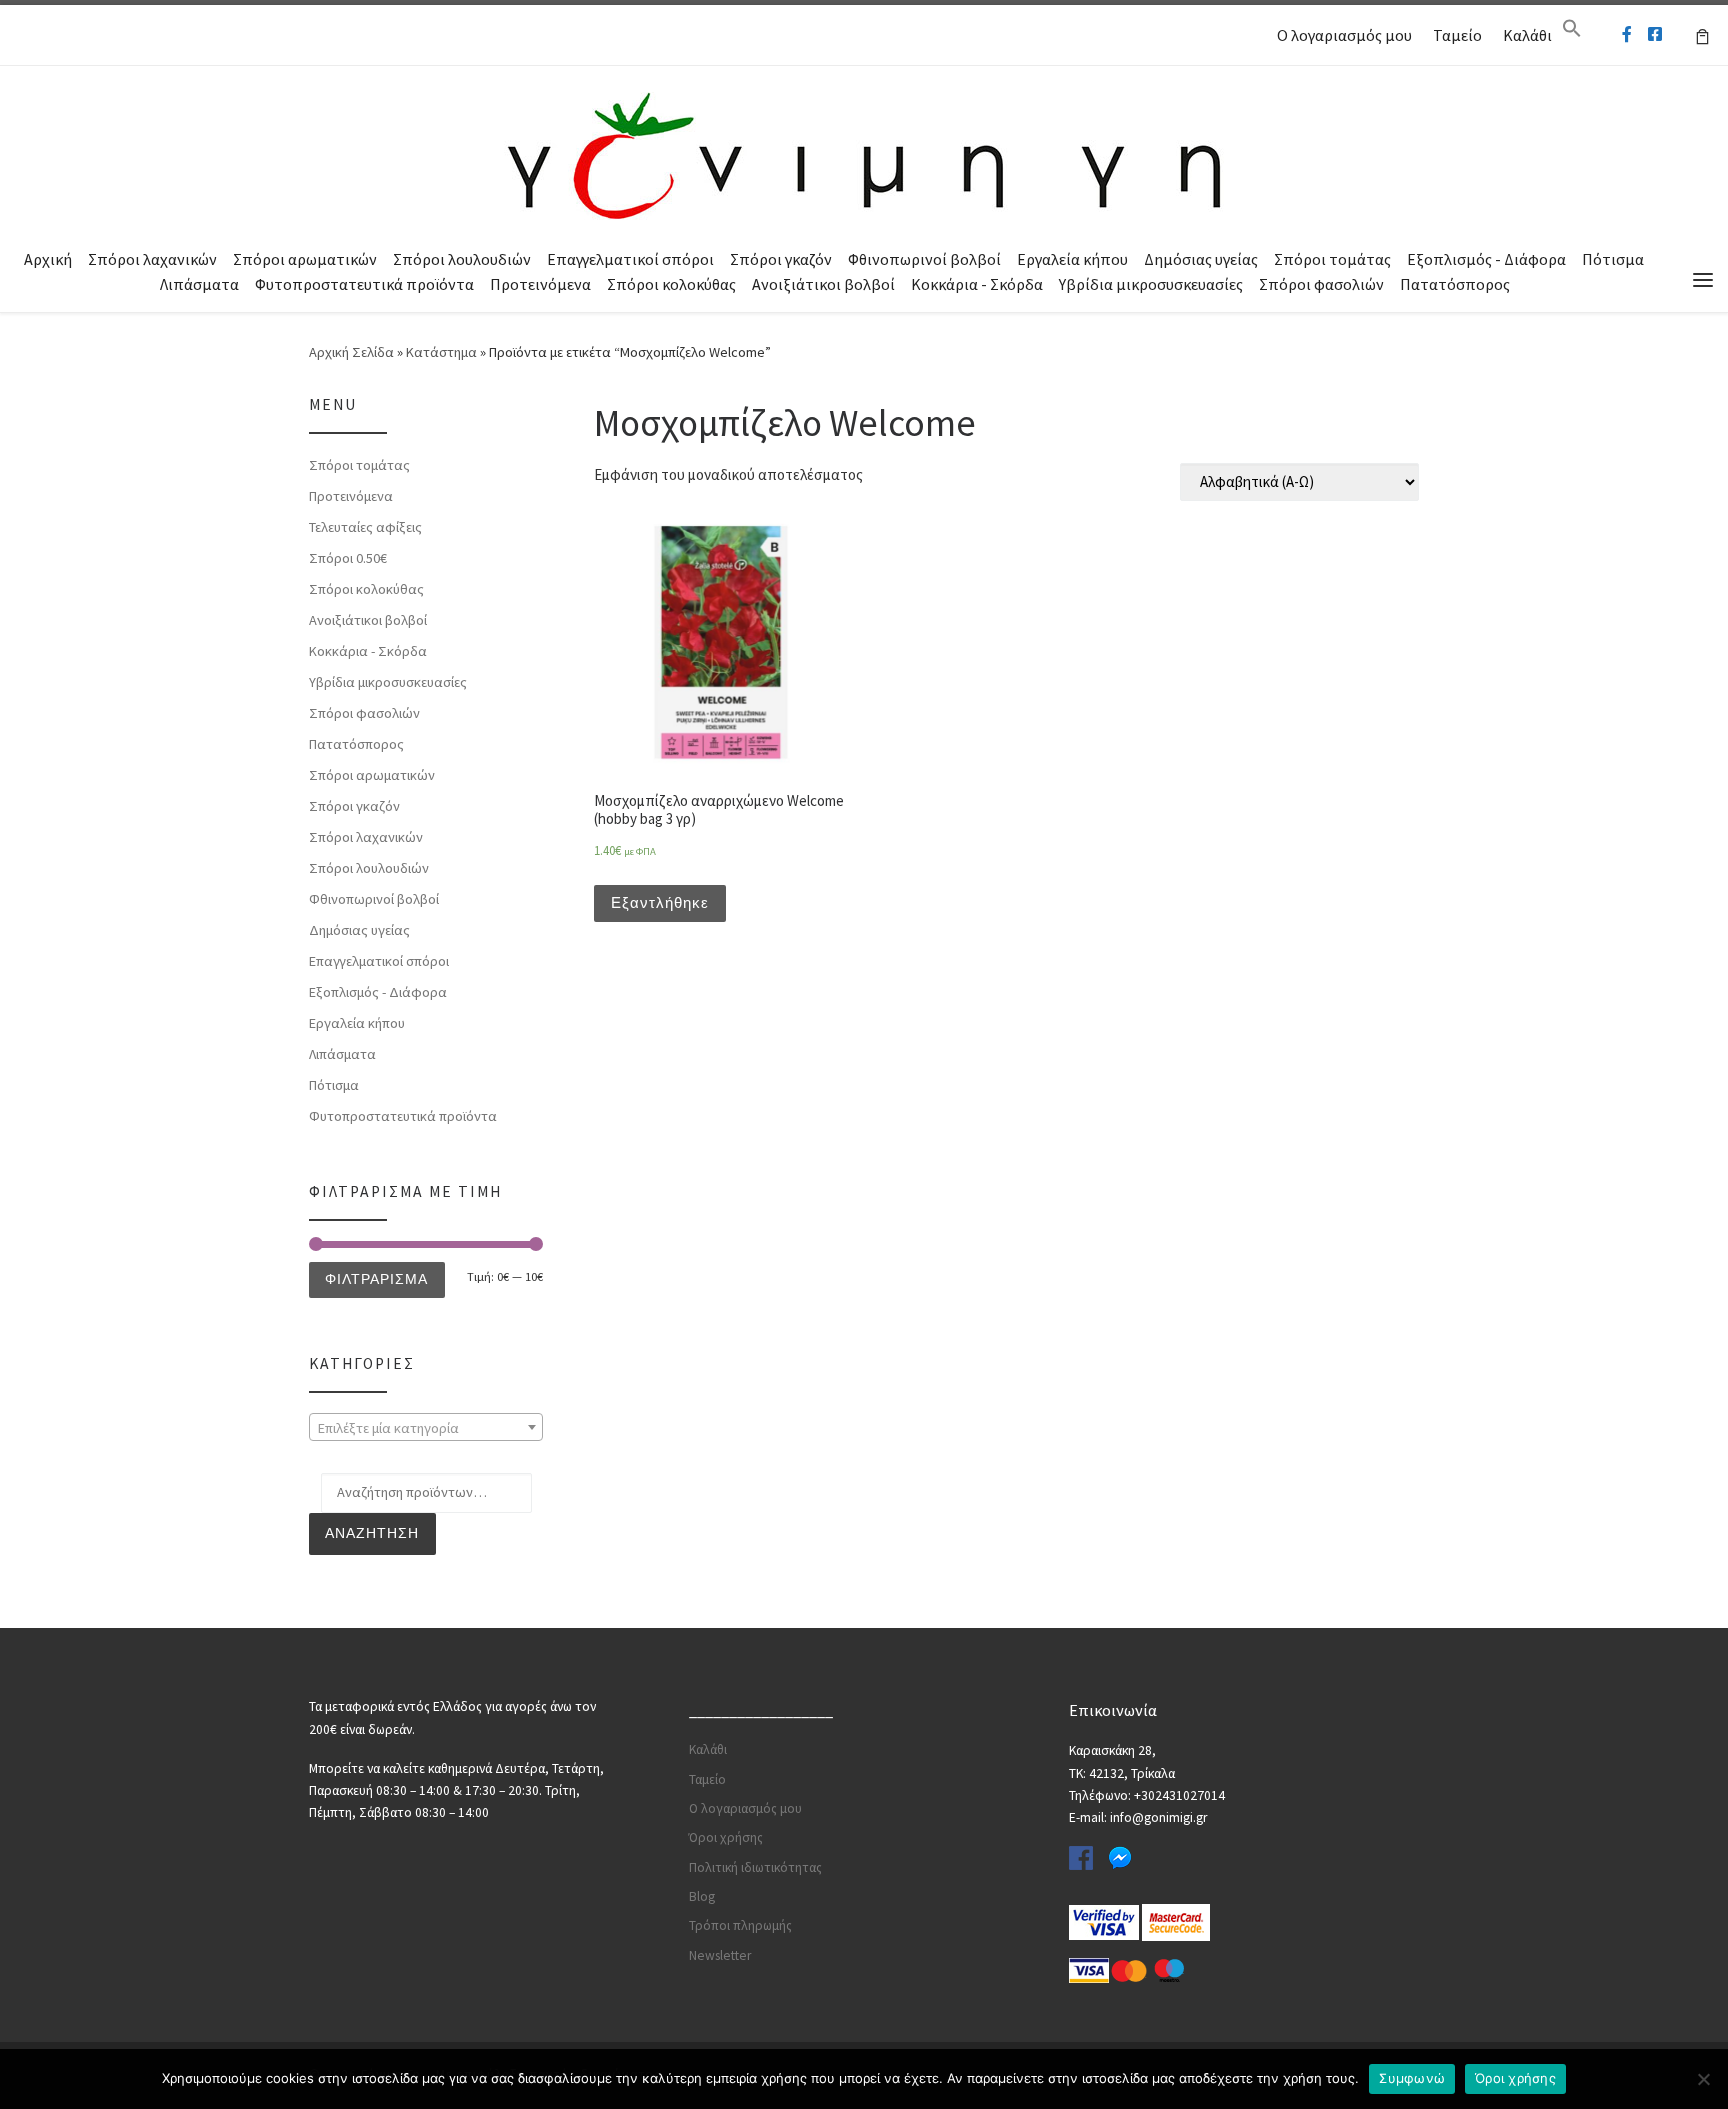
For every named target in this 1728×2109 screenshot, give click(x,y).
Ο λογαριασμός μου (1344, 35)
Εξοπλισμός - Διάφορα (1486, 259)
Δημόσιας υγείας (1201, 259)
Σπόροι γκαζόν (781, 259)
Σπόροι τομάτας (1332, 259)
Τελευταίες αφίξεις (365, 527)
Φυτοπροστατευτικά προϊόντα (364, 284)
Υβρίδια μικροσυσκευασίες (1151, 284)
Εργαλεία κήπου (1072, 259)
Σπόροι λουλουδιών (462, 259)
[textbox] (426, 1428)
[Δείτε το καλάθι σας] (1702, 35)
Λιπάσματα (199, 284)
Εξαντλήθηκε (660, 902)
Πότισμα (1613, 259)
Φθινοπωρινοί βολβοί (924, 259)
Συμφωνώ (1412, 2078)
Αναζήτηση (372, 1533)
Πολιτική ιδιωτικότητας (755, 1867)
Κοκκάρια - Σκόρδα (977, 284)
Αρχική (48, 259)
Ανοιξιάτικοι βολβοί (823, 284)
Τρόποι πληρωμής (740, 1925)
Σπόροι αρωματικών (305, 259)
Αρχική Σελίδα (353, 352)
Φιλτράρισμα (376, 1279)
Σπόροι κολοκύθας (671, 284)
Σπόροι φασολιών (1321, 284)
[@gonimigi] (1655, 34)
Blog (702, 1896)
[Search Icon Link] (1572, 33)
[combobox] (426, 1427)
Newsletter (720, 1955)
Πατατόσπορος (1455, 284)
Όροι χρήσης (726, 1837)
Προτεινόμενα (540, 284)
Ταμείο (1457, 35)
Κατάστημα (441, 352)
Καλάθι (1527, 35)
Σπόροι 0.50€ (348, 558)
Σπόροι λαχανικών (152, 259)
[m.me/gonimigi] (1627, 34)
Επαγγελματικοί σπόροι (630, 259)
